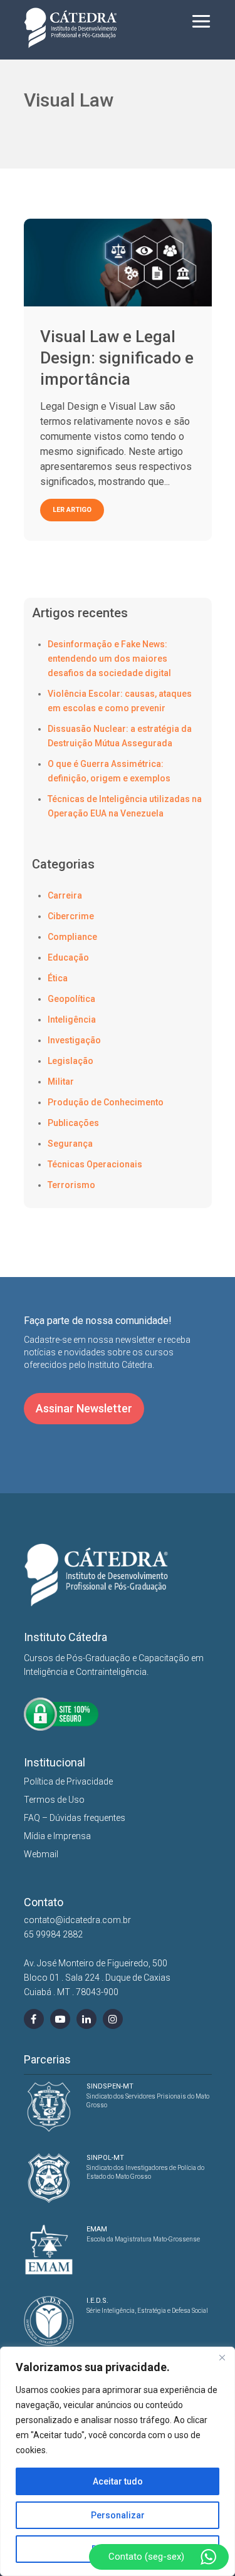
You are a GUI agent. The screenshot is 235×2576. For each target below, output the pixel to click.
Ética (58, 978)
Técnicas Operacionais (95, 1164)
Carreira (65, 895)
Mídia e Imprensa (57, 1836)
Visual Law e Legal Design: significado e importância (117, 358)
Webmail (41, 1854)
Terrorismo (71, 1185)
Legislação (70, 1061)
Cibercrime (71, 916)
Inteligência (72, 1019)
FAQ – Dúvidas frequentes (75, 1818)
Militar (61, 1082)
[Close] (222, 2357)
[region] (118, 2461)
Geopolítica (71, 999)
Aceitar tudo (118, 2481)
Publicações (73, 1123)
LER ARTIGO (72, 510)
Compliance (72, 937)
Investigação (74, 1040)
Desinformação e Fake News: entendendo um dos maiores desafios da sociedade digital (109, 659)
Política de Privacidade (68, 1781)
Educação (68, 957)
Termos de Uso (54, 1800)
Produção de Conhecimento (106, 1102)
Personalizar (118, 2515)
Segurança (70, 1144)
